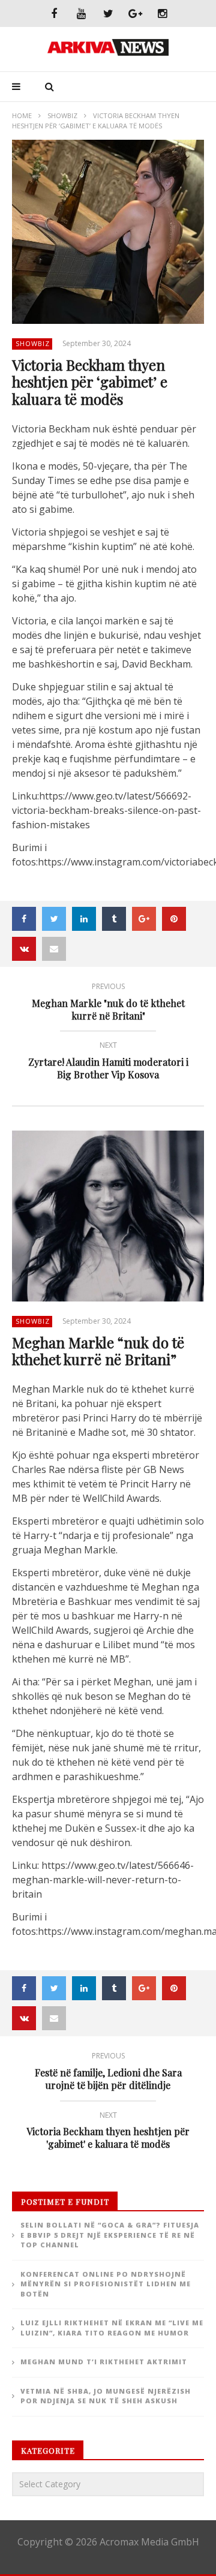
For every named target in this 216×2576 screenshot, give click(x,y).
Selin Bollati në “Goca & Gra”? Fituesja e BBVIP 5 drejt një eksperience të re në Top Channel (110, 2235)
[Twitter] (108, 13)
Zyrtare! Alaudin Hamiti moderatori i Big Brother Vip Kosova (108, 1062)
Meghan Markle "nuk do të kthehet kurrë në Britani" (108, 1003)
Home (22, 115)
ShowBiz (62, 115)
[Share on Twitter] (54, 919)
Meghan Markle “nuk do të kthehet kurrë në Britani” (98, 1351)
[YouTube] (81, 13)
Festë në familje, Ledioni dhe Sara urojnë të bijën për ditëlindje (108, 2073)
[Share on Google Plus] (144, 919)
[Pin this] (174, 919)
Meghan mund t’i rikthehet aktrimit (104, 2362)
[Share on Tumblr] (114, 919)
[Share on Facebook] (24, 919)
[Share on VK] (24, 949)
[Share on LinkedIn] (84, 919)
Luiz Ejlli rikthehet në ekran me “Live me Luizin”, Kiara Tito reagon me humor (112, 2328)
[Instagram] (162, 13)
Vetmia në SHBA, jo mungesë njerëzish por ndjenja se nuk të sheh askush (106, 2396)
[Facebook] (54, 13)
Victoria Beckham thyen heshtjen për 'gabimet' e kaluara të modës (108, 2132)
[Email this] (54, 949)
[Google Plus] (135, 13)
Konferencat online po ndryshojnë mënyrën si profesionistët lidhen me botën (106, 2284)
